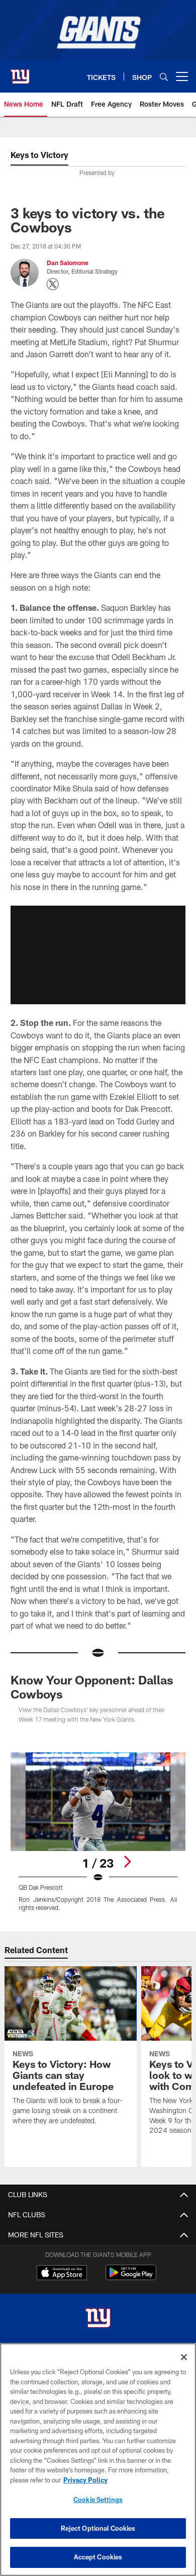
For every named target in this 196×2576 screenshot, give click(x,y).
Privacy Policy (85, 2480)
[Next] (127, 1862)
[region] (98, 2460)
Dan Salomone (68, 263)
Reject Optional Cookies (98, 2528)
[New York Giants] (98, 2319)
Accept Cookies (98, 2557)
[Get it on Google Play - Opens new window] (131, 2277)
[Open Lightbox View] (98, 1832)
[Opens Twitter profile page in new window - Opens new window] (53, 284)
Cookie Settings (98, 2500)
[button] (98, 955)
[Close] (184, 2357)
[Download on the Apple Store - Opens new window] (62, 2274)
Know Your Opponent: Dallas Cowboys (92, 1687)
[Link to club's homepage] (20, 72)
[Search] (164, 77)
